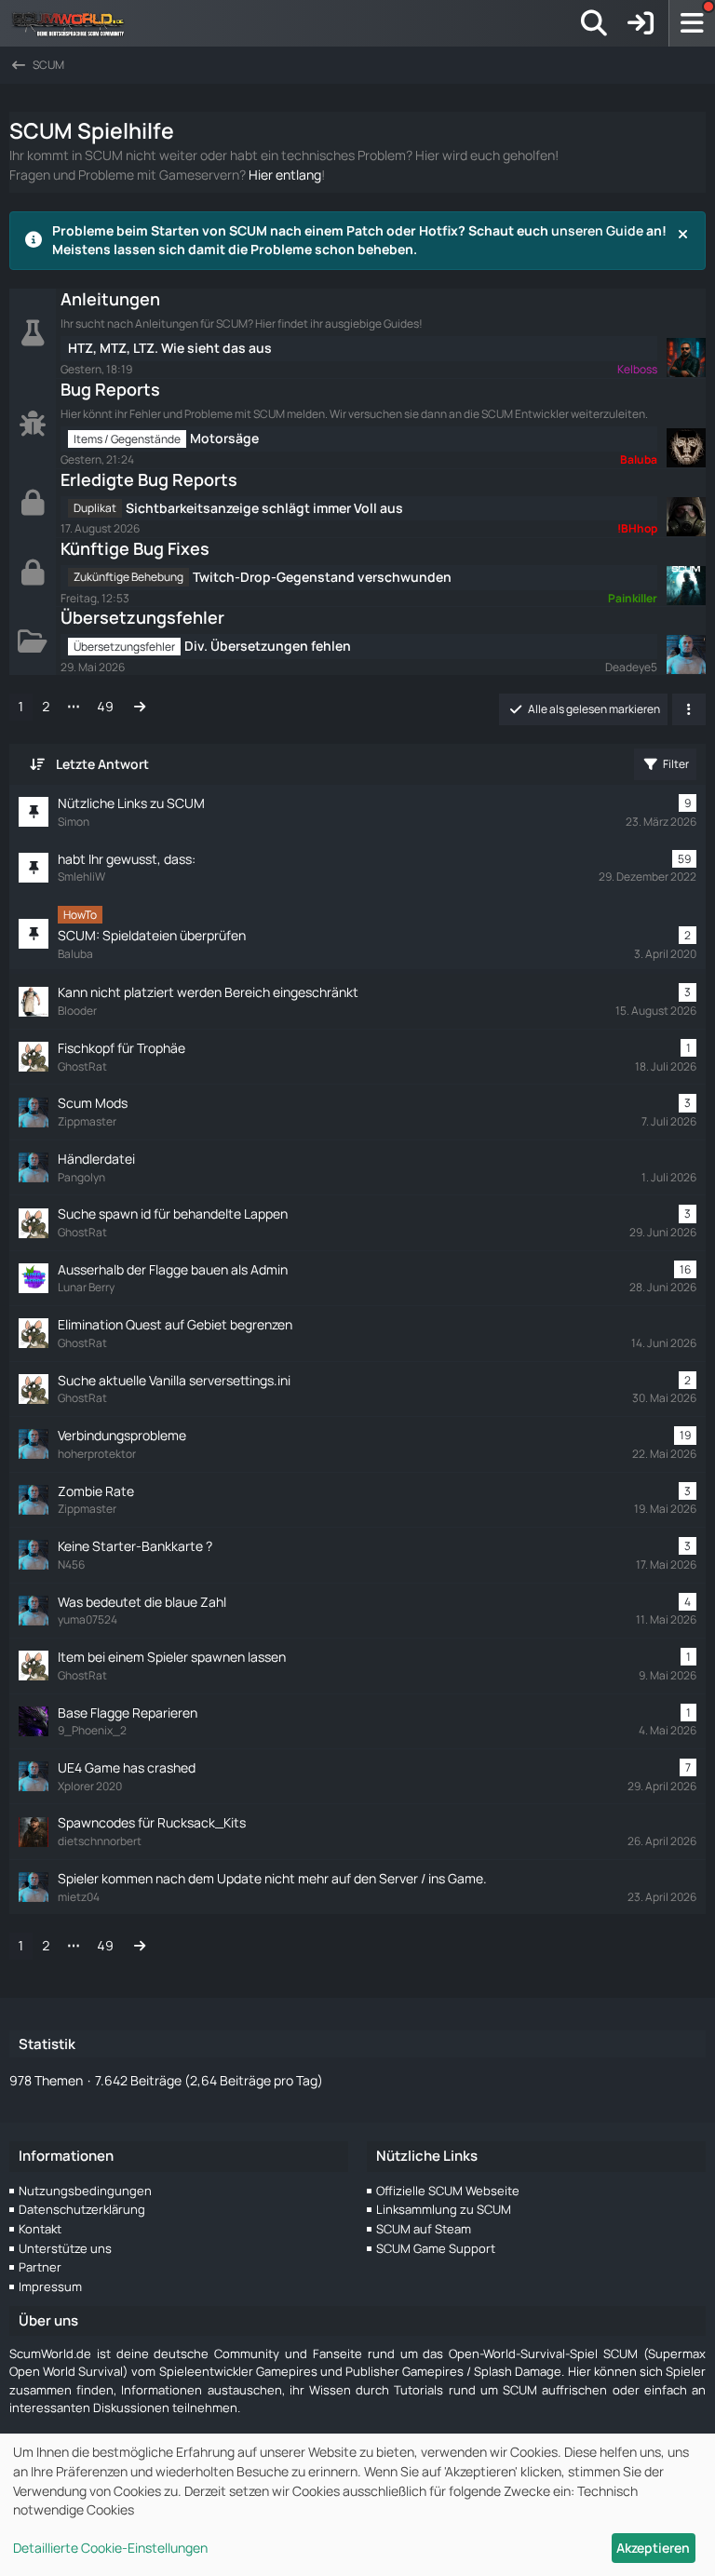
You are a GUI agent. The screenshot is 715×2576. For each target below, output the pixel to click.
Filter (676, 764)
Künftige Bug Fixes (135, 548)
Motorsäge (224, 438)
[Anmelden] (641, 23)
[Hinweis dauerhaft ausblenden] (684, 233)
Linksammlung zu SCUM (444, 2209)
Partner (40, 2267)
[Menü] (692, 23)
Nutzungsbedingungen (85, 2191)
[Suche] (594, 23)
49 (105, 706)
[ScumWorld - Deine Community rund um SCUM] (74, 23)
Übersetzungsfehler (142, 617)
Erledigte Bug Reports (149, 479)
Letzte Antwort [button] (102, 764)
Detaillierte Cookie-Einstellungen (110, 2548)
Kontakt (40, 2229)
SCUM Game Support (436, 2248)
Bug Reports (110, 389)
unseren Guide (597, 230)
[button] (689, 709)
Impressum (50, 2286)
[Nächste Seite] (140, 707)
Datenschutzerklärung (82, 2209)
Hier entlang (285, 175)
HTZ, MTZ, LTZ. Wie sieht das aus (170, 348)
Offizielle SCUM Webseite (448, 2191)
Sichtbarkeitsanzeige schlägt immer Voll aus (264, 508)
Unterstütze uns (65, 2248)
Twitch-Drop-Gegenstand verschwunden (322, 577)
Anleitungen (110, 299)
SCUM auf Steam (424, 2229)
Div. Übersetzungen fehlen (268, 646)
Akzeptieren (653, 2548)
